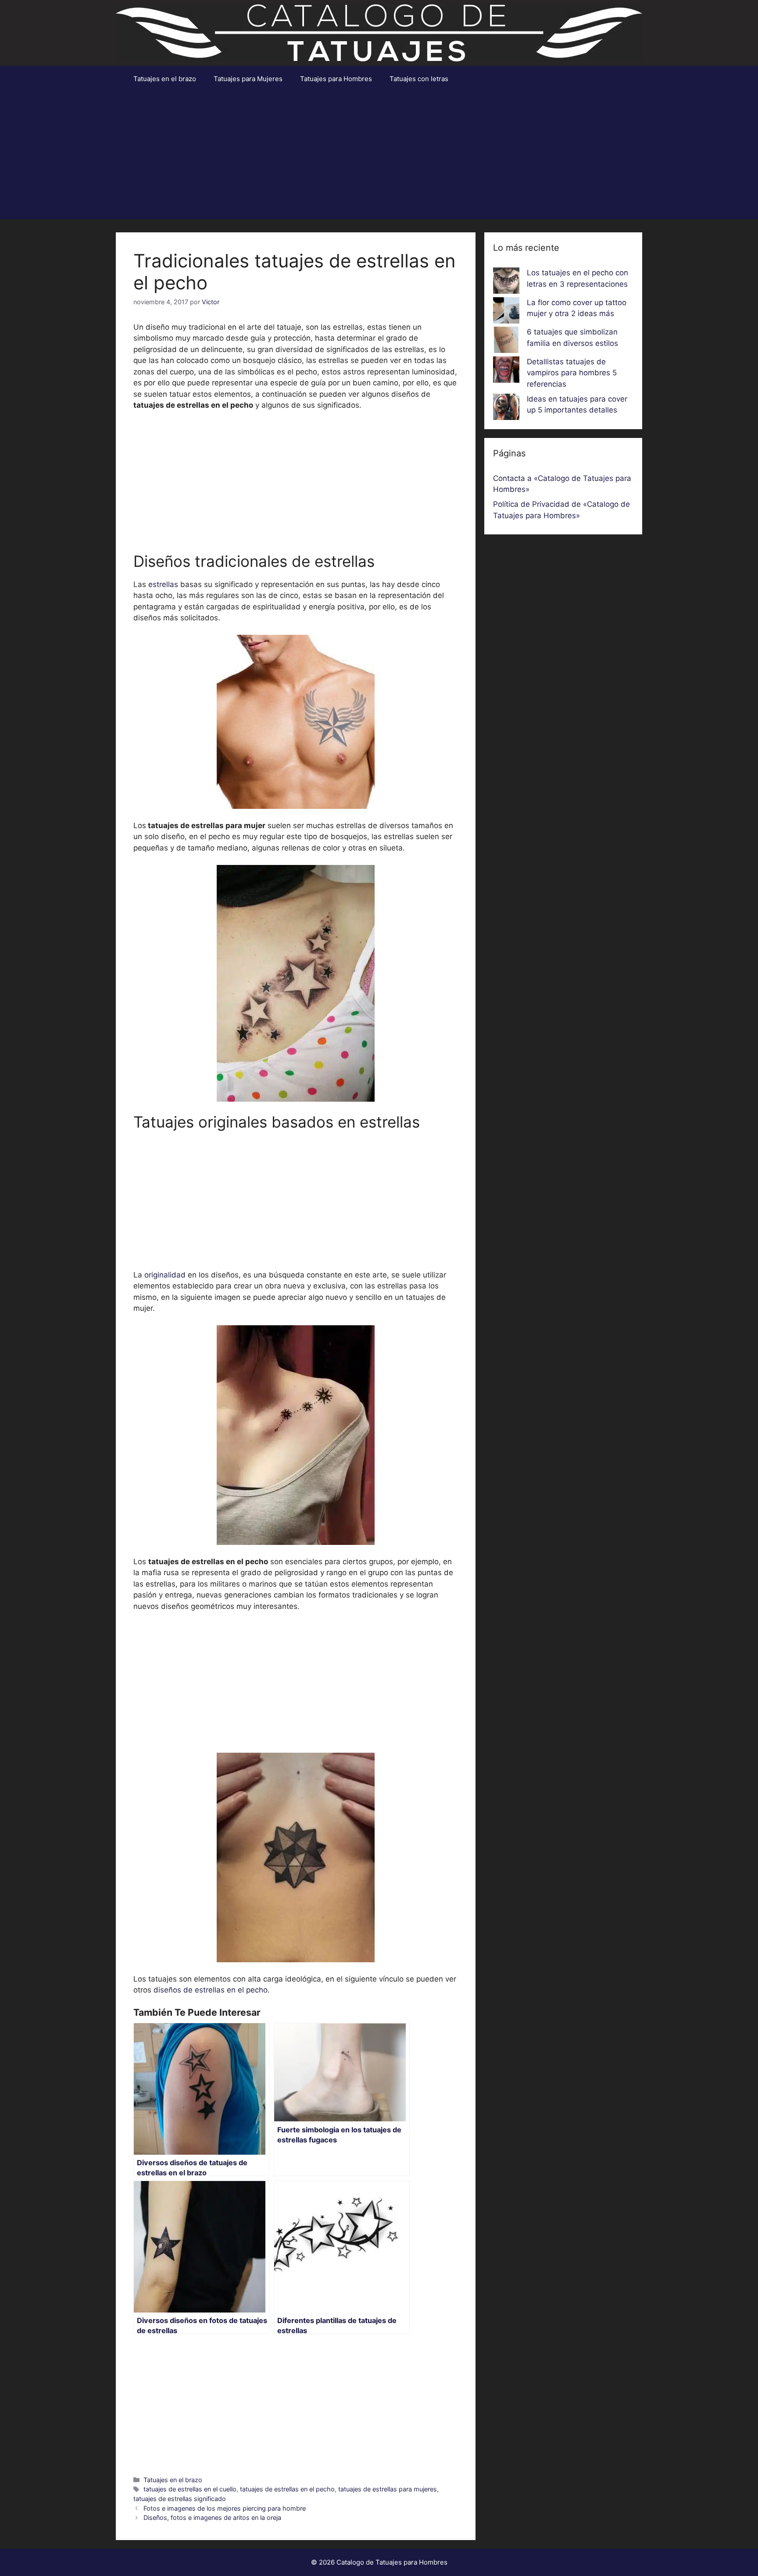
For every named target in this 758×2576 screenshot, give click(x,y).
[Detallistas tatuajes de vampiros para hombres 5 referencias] (506, 371)
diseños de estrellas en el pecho (211, 1990)
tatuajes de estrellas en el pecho (287, 2489)
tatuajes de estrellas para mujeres (388, 2489)
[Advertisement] (379, 158)
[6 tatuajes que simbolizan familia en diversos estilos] (506, 342)
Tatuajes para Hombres (336, 79)
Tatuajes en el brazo (165, 79)
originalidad (165, 1275)
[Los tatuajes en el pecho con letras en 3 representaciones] (506, 282)
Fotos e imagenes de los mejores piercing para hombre (225, 2508)
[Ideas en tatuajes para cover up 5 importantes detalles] (506, 409)
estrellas (163, 584)
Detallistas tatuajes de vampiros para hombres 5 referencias (572, 373)
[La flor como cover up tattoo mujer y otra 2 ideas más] (506, 312)
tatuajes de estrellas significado (180, 2499)
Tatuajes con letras (419, 79)
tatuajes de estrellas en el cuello (190, 2489)
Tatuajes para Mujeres (248, 79)
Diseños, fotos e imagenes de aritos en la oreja (212, 2517)
